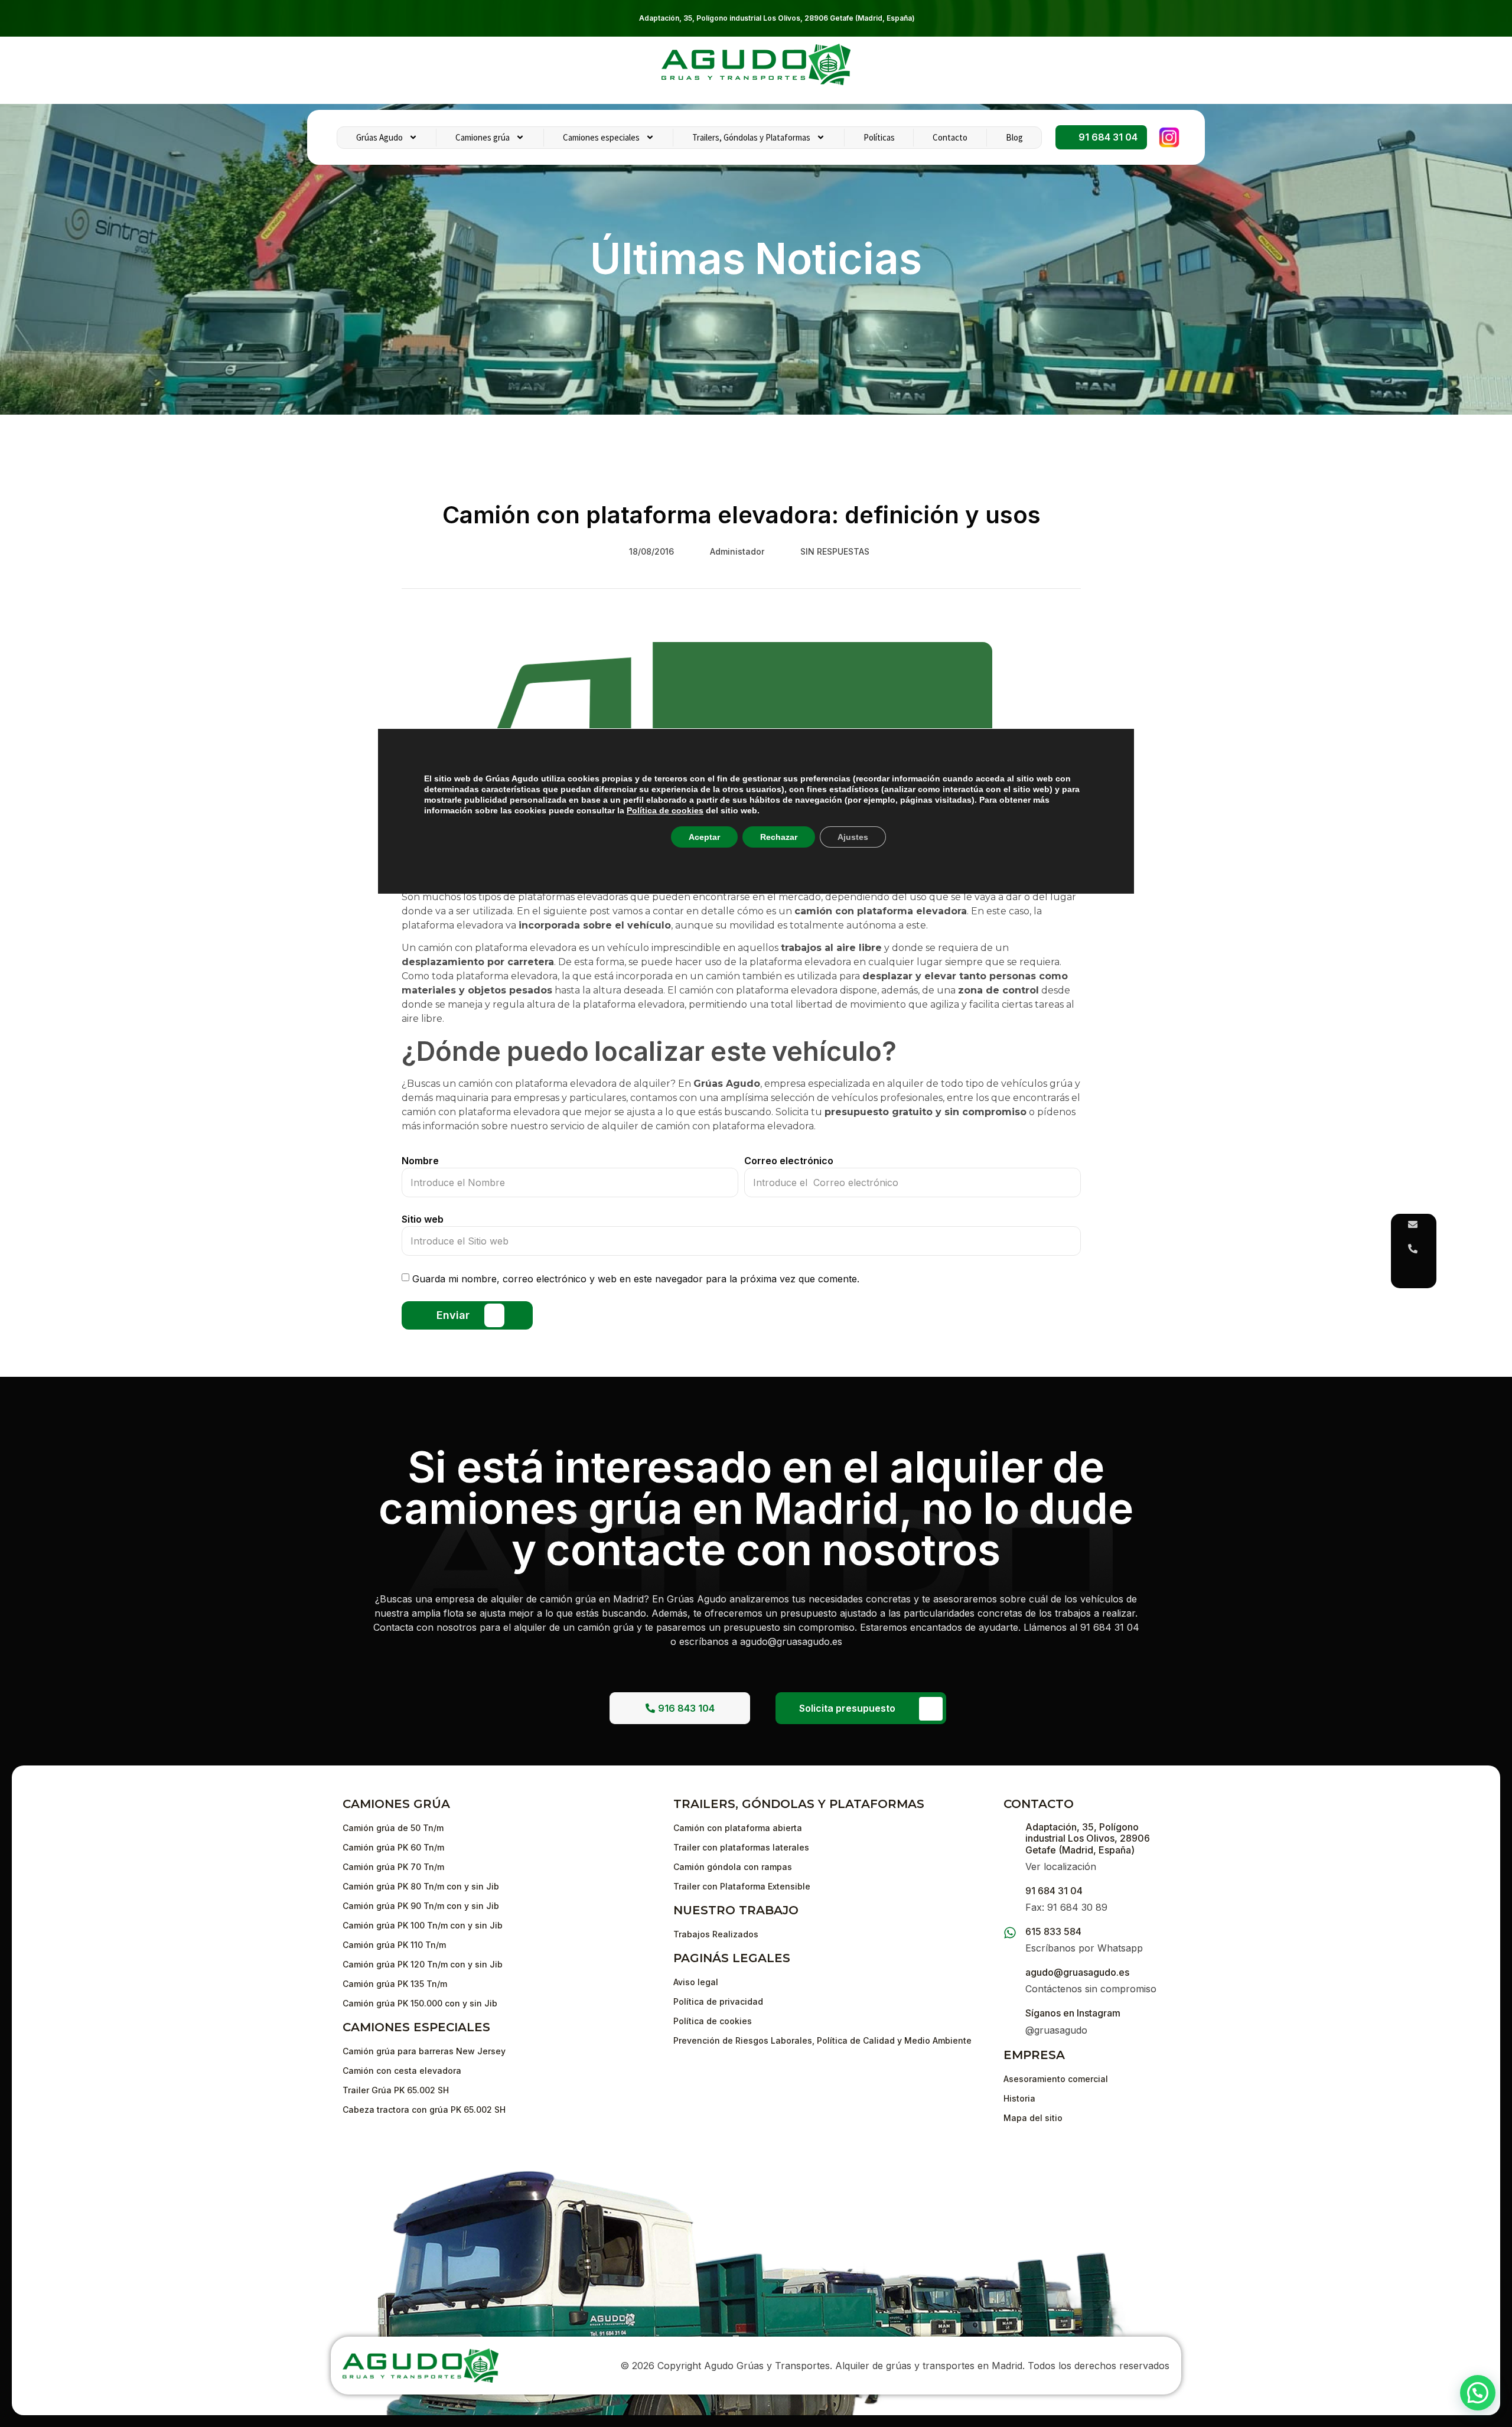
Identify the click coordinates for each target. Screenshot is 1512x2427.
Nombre (420, 1161)
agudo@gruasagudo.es (1077, 1972)
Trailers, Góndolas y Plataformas (751, 137)
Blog (1014, 137)
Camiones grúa (483, 137)
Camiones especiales (601, 137)
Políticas (879, 137)
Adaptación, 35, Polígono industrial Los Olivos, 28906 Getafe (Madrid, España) (777, 18)
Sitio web (423, 1219)
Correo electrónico (789, 1161)
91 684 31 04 (1054, 1891)
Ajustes (853, 837)
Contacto (950, 137)
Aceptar (704, 837)
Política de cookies (665, 810)
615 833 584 (1053, 1931)
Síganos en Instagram (1073, 2013)
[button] (1478, 2393)
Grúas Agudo (379, 137)
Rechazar (779, 837)
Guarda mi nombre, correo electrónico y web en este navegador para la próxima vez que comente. (636, 1279)
